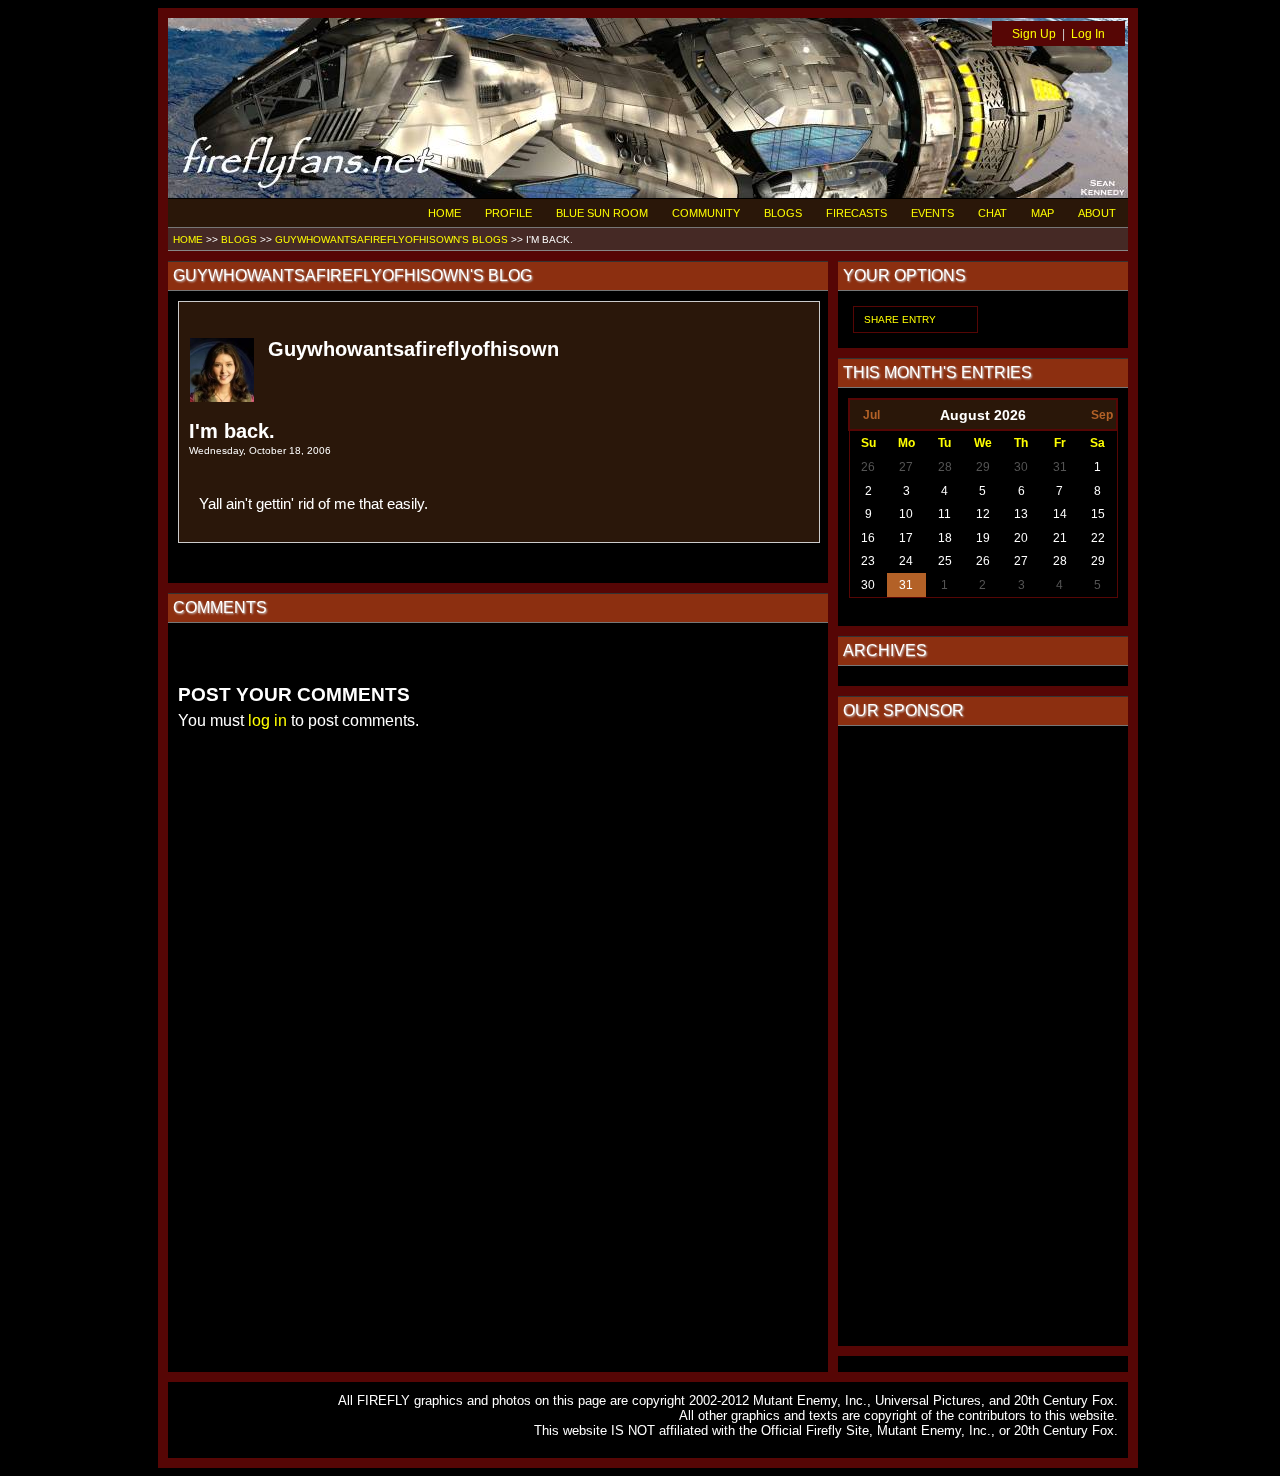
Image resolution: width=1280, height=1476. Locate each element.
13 (1021, 514)
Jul (871, 415)
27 (906, 467)
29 (983, 467)
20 (1021, 538)
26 (868, 467)
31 (1060, 467)
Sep (1102, 415)
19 (983, 538)
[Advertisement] (983, 1036)
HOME (444, 213)
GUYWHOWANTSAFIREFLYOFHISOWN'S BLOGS (391, 239)
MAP (1042, 213)
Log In (1088, 34)
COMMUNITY (706, 213)
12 (983, 514)
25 (945, 561)
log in (267, 720)
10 (906, 514)
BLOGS (783, 213)
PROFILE (508, 213)
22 (1098, 538)
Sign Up (1034, 34)
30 (1021, 467)
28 (945, 467)
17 (906, 538)
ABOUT (1097, 213)
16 (868, 538)
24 (906, 561)
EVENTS (932, 213)
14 (1060, 514)
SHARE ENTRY (900, 319)
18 (945, 538)
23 (868, 561)
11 (944, 514)
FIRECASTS (856, 213)
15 (1098, 514)
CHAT (992, 213)
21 (1060, 538)
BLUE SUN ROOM (602, 213)
